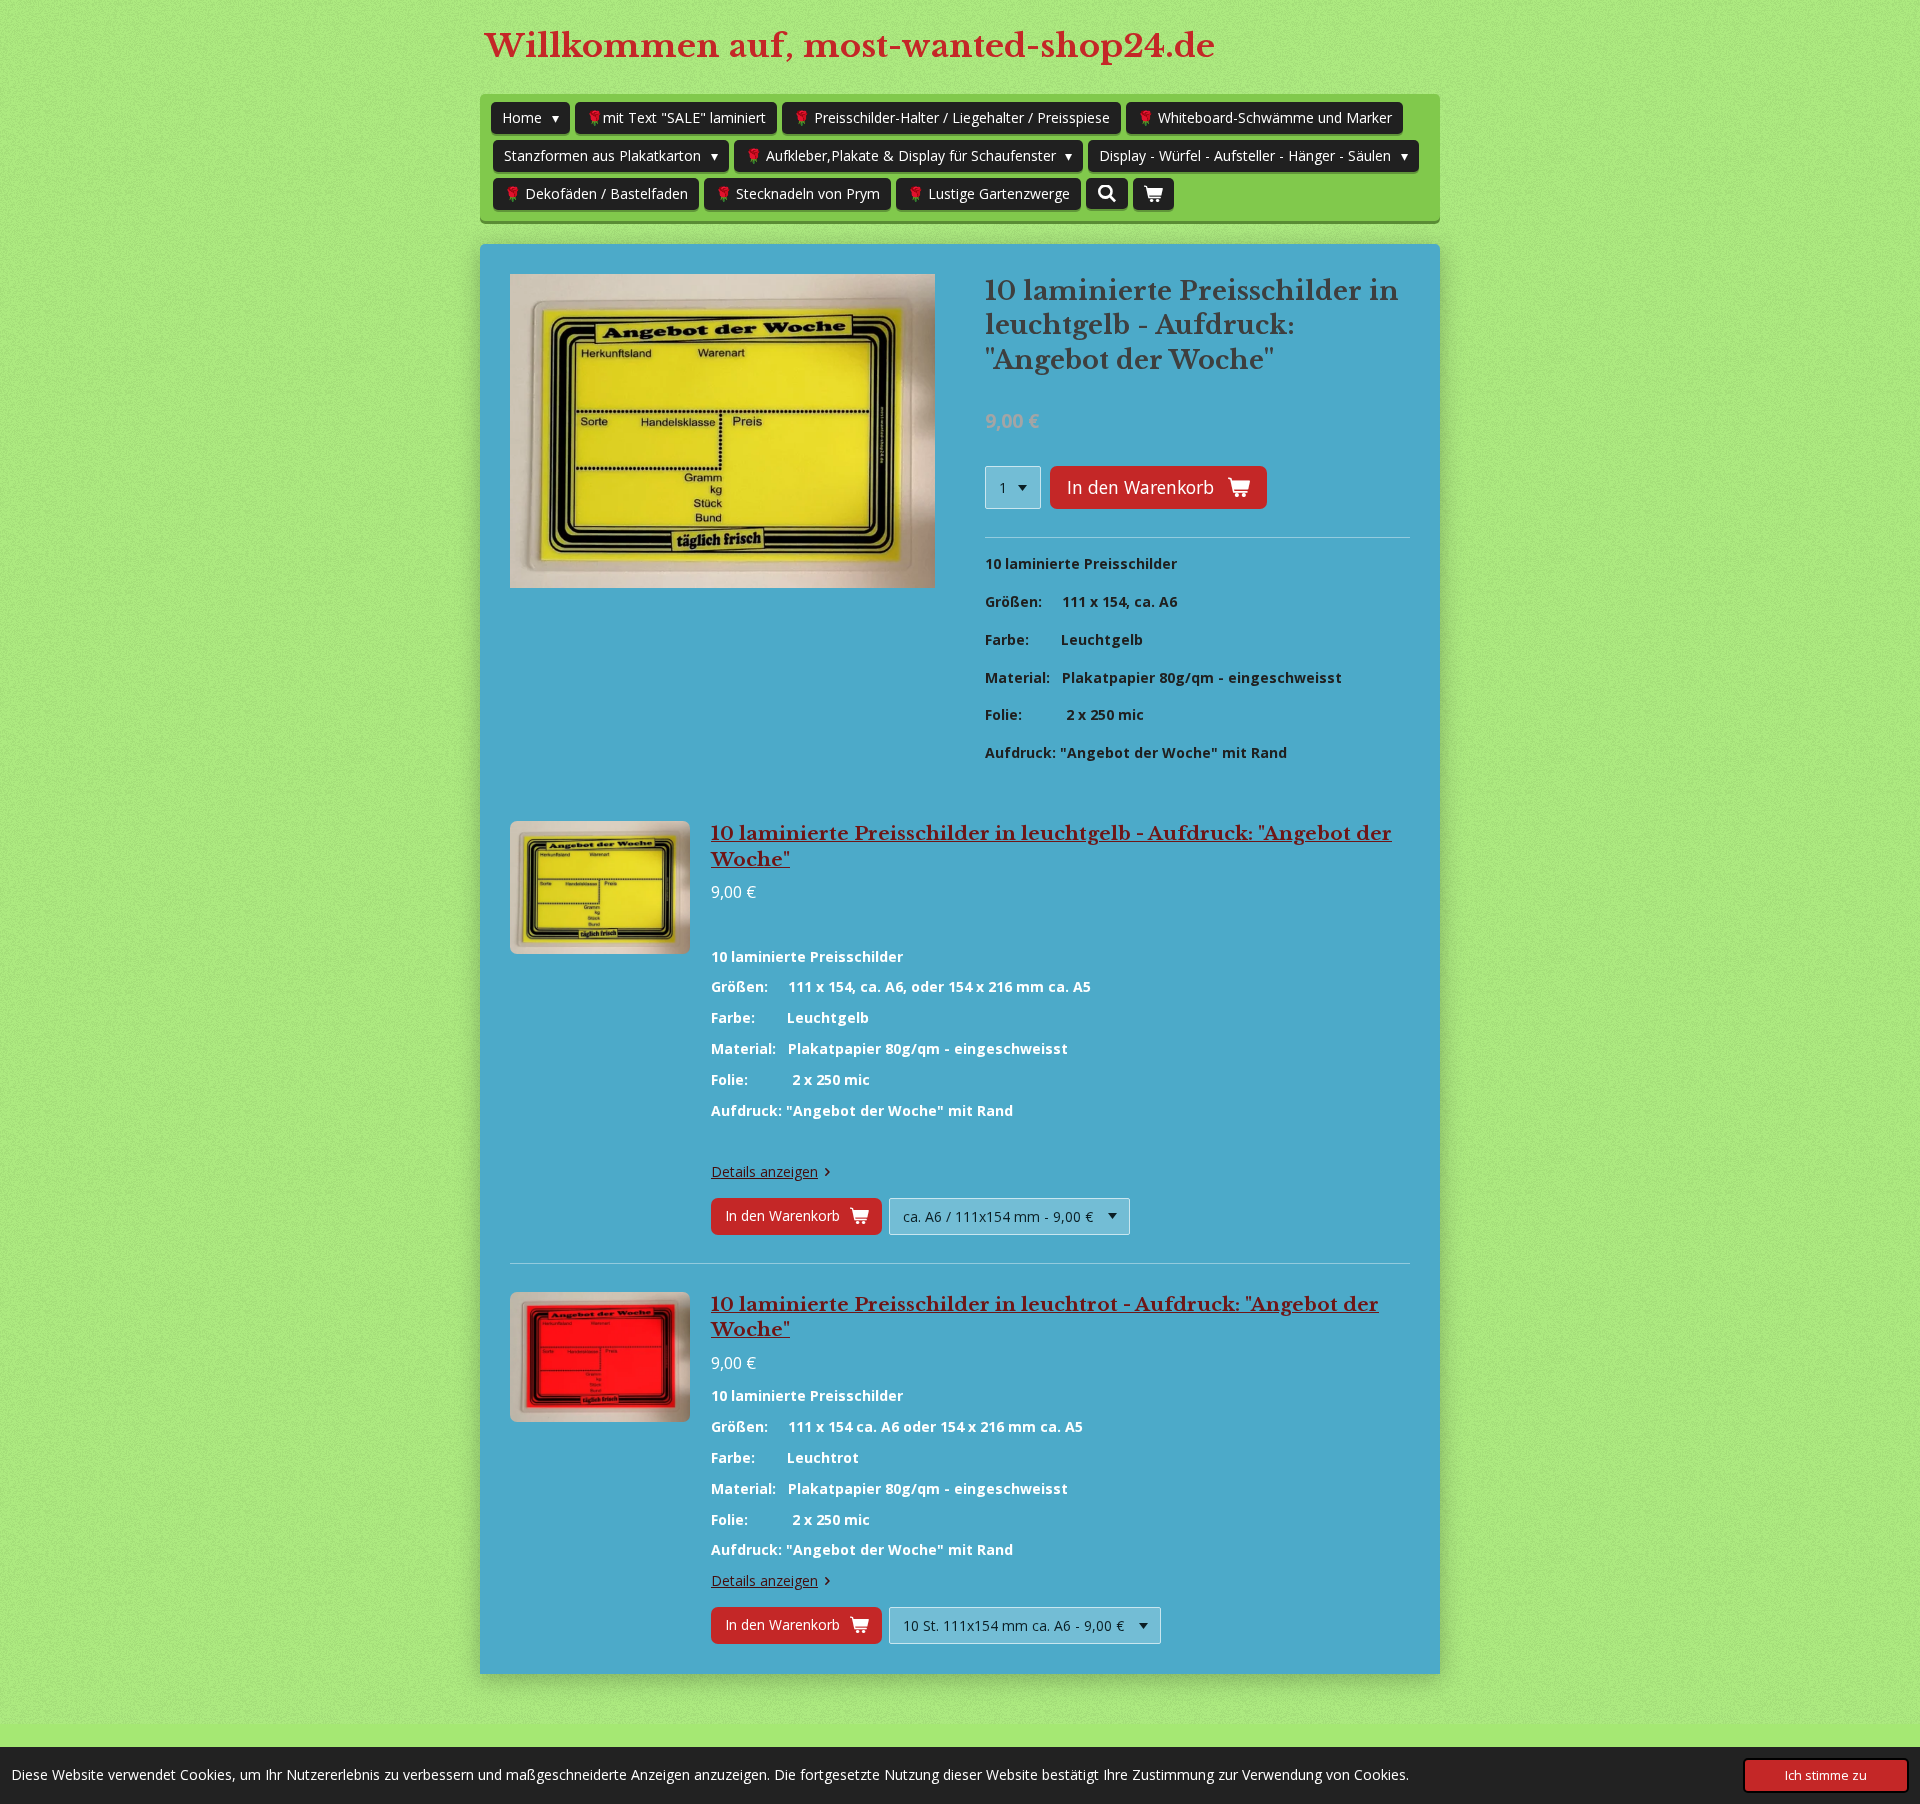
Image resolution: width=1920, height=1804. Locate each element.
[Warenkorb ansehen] (1154, 194)
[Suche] (1107, 193)
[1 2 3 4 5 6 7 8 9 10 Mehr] (1013, 488)
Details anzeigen (764, 1171)
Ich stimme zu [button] (1826, 1775)
